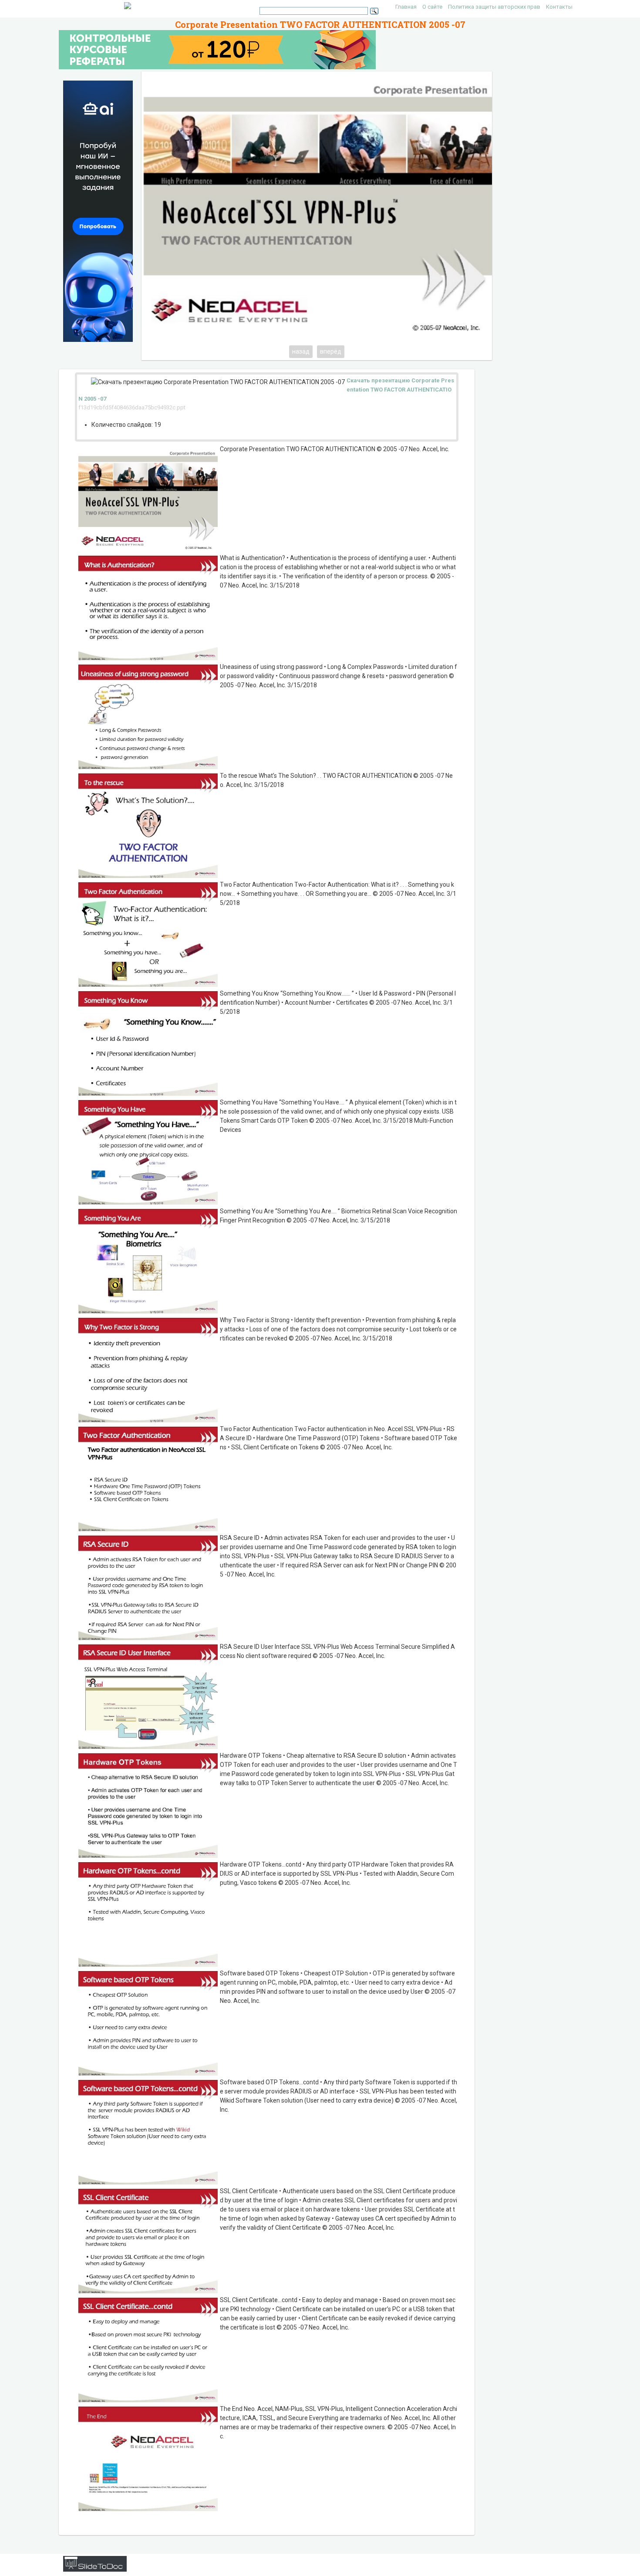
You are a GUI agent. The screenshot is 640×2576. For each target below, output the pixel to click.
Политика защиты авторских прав (494, 7)
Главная (406, 7)
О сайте (432, 7)
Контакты (559, 7)
